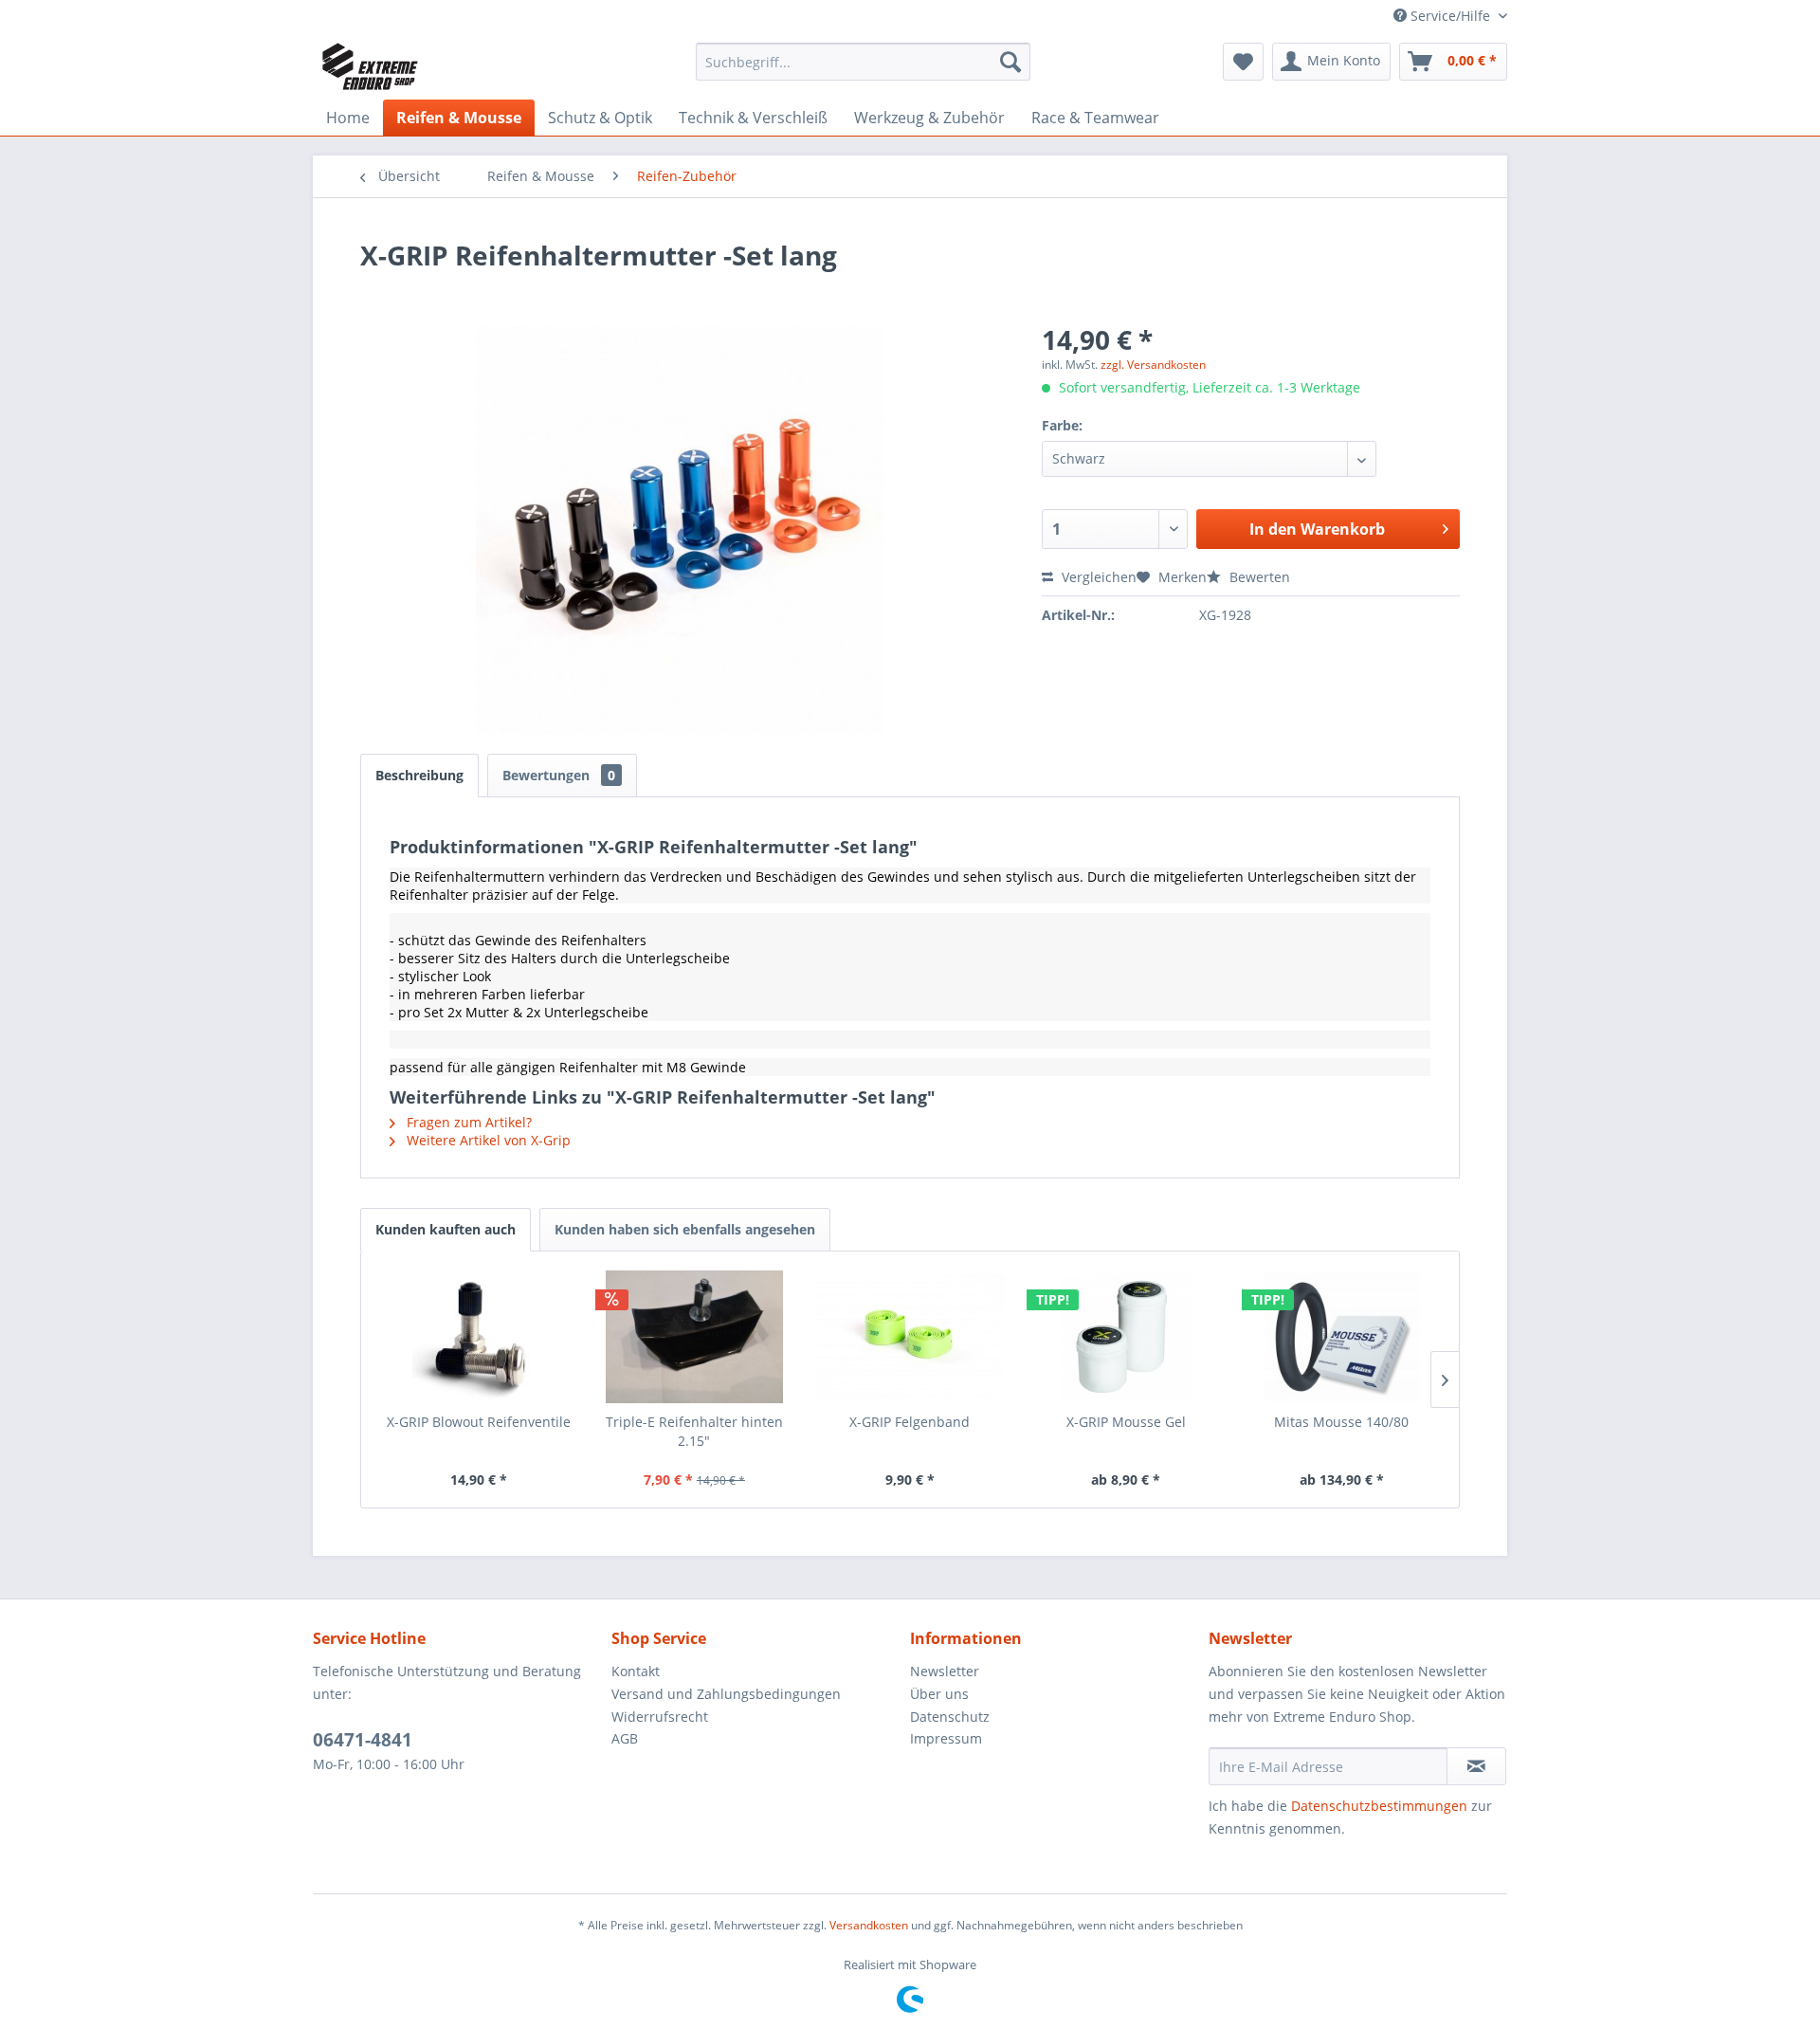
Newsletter (945, 1671)
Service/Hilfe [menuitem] (1450, 16)
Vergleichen (1097, 577)
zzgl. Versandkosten (1153, 365)
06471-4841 (363, 1740)
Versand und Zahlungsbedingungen (726, 1694)
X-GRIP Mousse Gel (1126, 1422)
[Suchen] (1010, 62)
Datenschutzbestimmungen (1379, 1806)
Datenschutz (950, 1717)
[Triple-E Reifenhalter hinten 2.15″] (695, 1337)
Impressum (946, 1738)
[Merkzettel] (1243, 62)
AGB (625, 1738)
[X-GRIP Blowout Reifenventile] (479, 1337)
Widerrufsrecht (660, 1717)
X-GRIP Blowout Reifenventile (479, 1422)
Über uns (939, 1694)
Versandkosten (869, 1925)
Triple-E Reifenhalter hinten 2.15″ (694, 1431)
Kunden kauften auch (446, 1229)
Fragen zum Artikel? (467, 1122)
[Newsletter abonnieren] (1476, 1766)
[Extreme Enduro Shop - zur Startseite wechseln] (370, 66)
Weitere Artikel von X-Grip (487, 1140)
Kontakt (636, 1671)
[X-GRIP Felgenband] (910, 1337)
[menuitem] (863, 62)
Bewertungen (559, 775)
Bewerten (1258, 577)
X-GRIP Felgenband (910, 1422)
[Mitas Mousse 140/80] (1341, 1337)
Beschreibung (419, 775)
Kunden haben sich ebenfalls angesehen (685, 1229)
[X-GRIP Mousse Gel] (1126, 1337)
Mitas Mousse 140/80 (1341, 1422)
